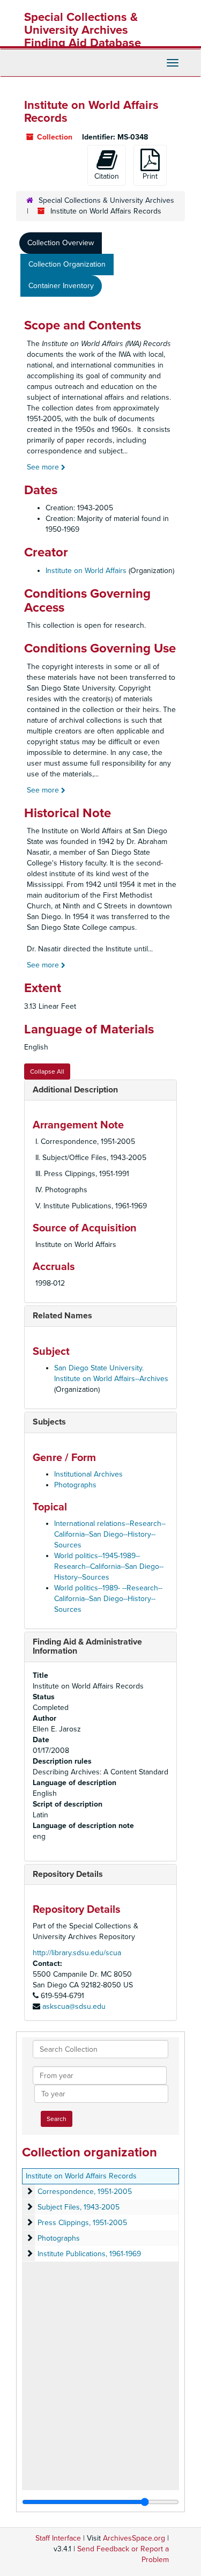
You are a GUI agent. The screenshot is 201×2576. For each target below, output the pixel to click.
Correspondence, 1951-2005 (85, 2192)
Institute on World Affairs (86, 571)
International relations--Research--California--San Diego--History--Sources (110, 1534)
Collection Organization (67, 264)
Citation (107, 176)
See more (44, 467)
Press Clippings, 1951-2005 (82, 2223)
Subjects (49, 1422)
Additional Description (75, 1090)
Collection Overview (61, 243)
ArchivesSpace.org (134, 2538)
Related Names (62, 1316)
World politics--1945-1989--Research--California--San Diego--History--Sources (109, 1566)
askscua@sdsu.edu (74, 2006)
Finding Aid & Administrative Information (87, 1647)
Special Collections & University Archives (106, 200)
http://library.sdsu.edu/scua (77, 1953)
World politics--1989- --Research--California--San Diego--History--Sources (108, 1599)
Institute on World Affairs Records (81, 2176)
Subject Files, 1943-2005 (79, 2207)
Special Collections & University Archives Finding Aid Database (83, 30)
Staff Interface (58, 2538)
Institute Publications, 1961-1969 (89, 2254)
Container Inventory (61, 286)
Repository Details (68, 1874)
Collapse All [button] (47, 1072)
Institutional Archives (88, 1474)
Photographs (75, 1485)
